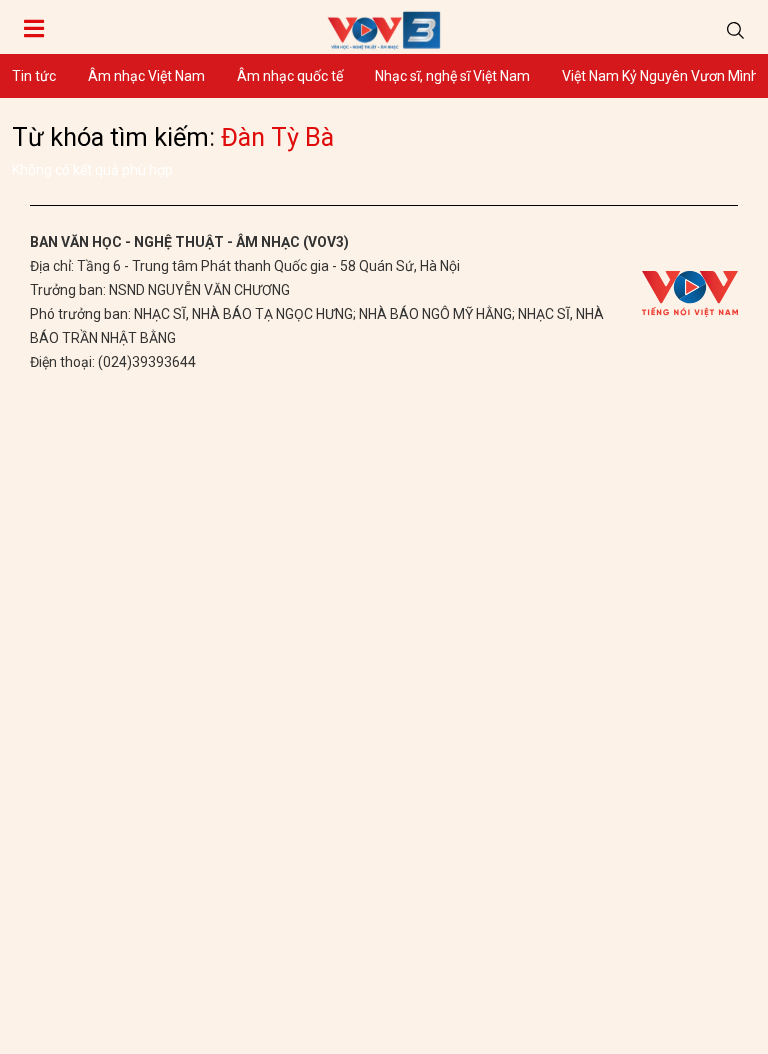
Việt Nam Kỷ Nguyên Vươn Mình (660, 76)
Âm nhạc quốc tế (290, 76)
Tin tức (34, 76)
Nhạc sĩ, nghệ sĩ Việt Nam (452, 76)
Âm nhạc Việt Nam (146, 76)
